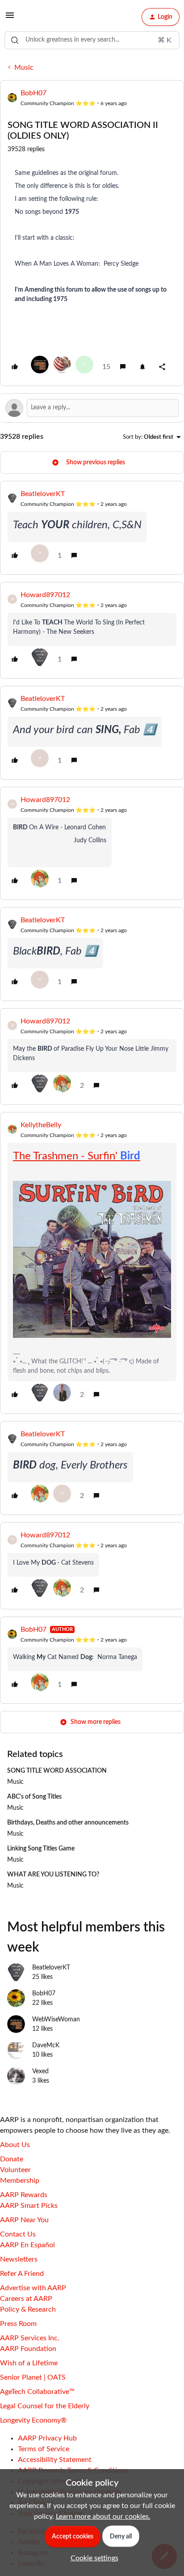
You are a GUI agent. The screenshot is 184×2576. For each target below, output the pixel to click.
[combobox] (92, 40)
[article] (92, 528)
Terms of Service (44, 2449)
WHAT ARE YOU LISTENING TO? (53, 1875)
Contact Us (18, 2234)
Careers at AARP (26, 2299)
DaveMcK (46, 2046)
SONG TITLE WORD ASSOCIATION (57, 1771)
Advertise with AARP (33, 2288)
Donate (12, 2159)
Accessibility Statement (55, 2460)
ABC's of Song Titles (34, 1797)
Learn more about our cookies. (103, 2517)
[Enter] (15, 40)
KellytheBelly (41, 1125)
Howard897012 (45, 595)
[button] (10, 18)
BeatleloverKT (43, 494)
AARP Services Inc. (30, 2338)
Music (24, 68)
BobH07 (33, 93)
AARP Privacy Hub (47, 2438)
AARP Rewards (24, 2195)
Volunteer (15, 2170)
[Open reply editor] (92, 408)
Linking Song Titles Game (41, 1849)
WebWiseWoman (56, 2020)
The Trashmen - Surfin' (77, 1156)
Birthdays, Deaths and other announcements (68, 1823)
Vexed (40, 2071)
